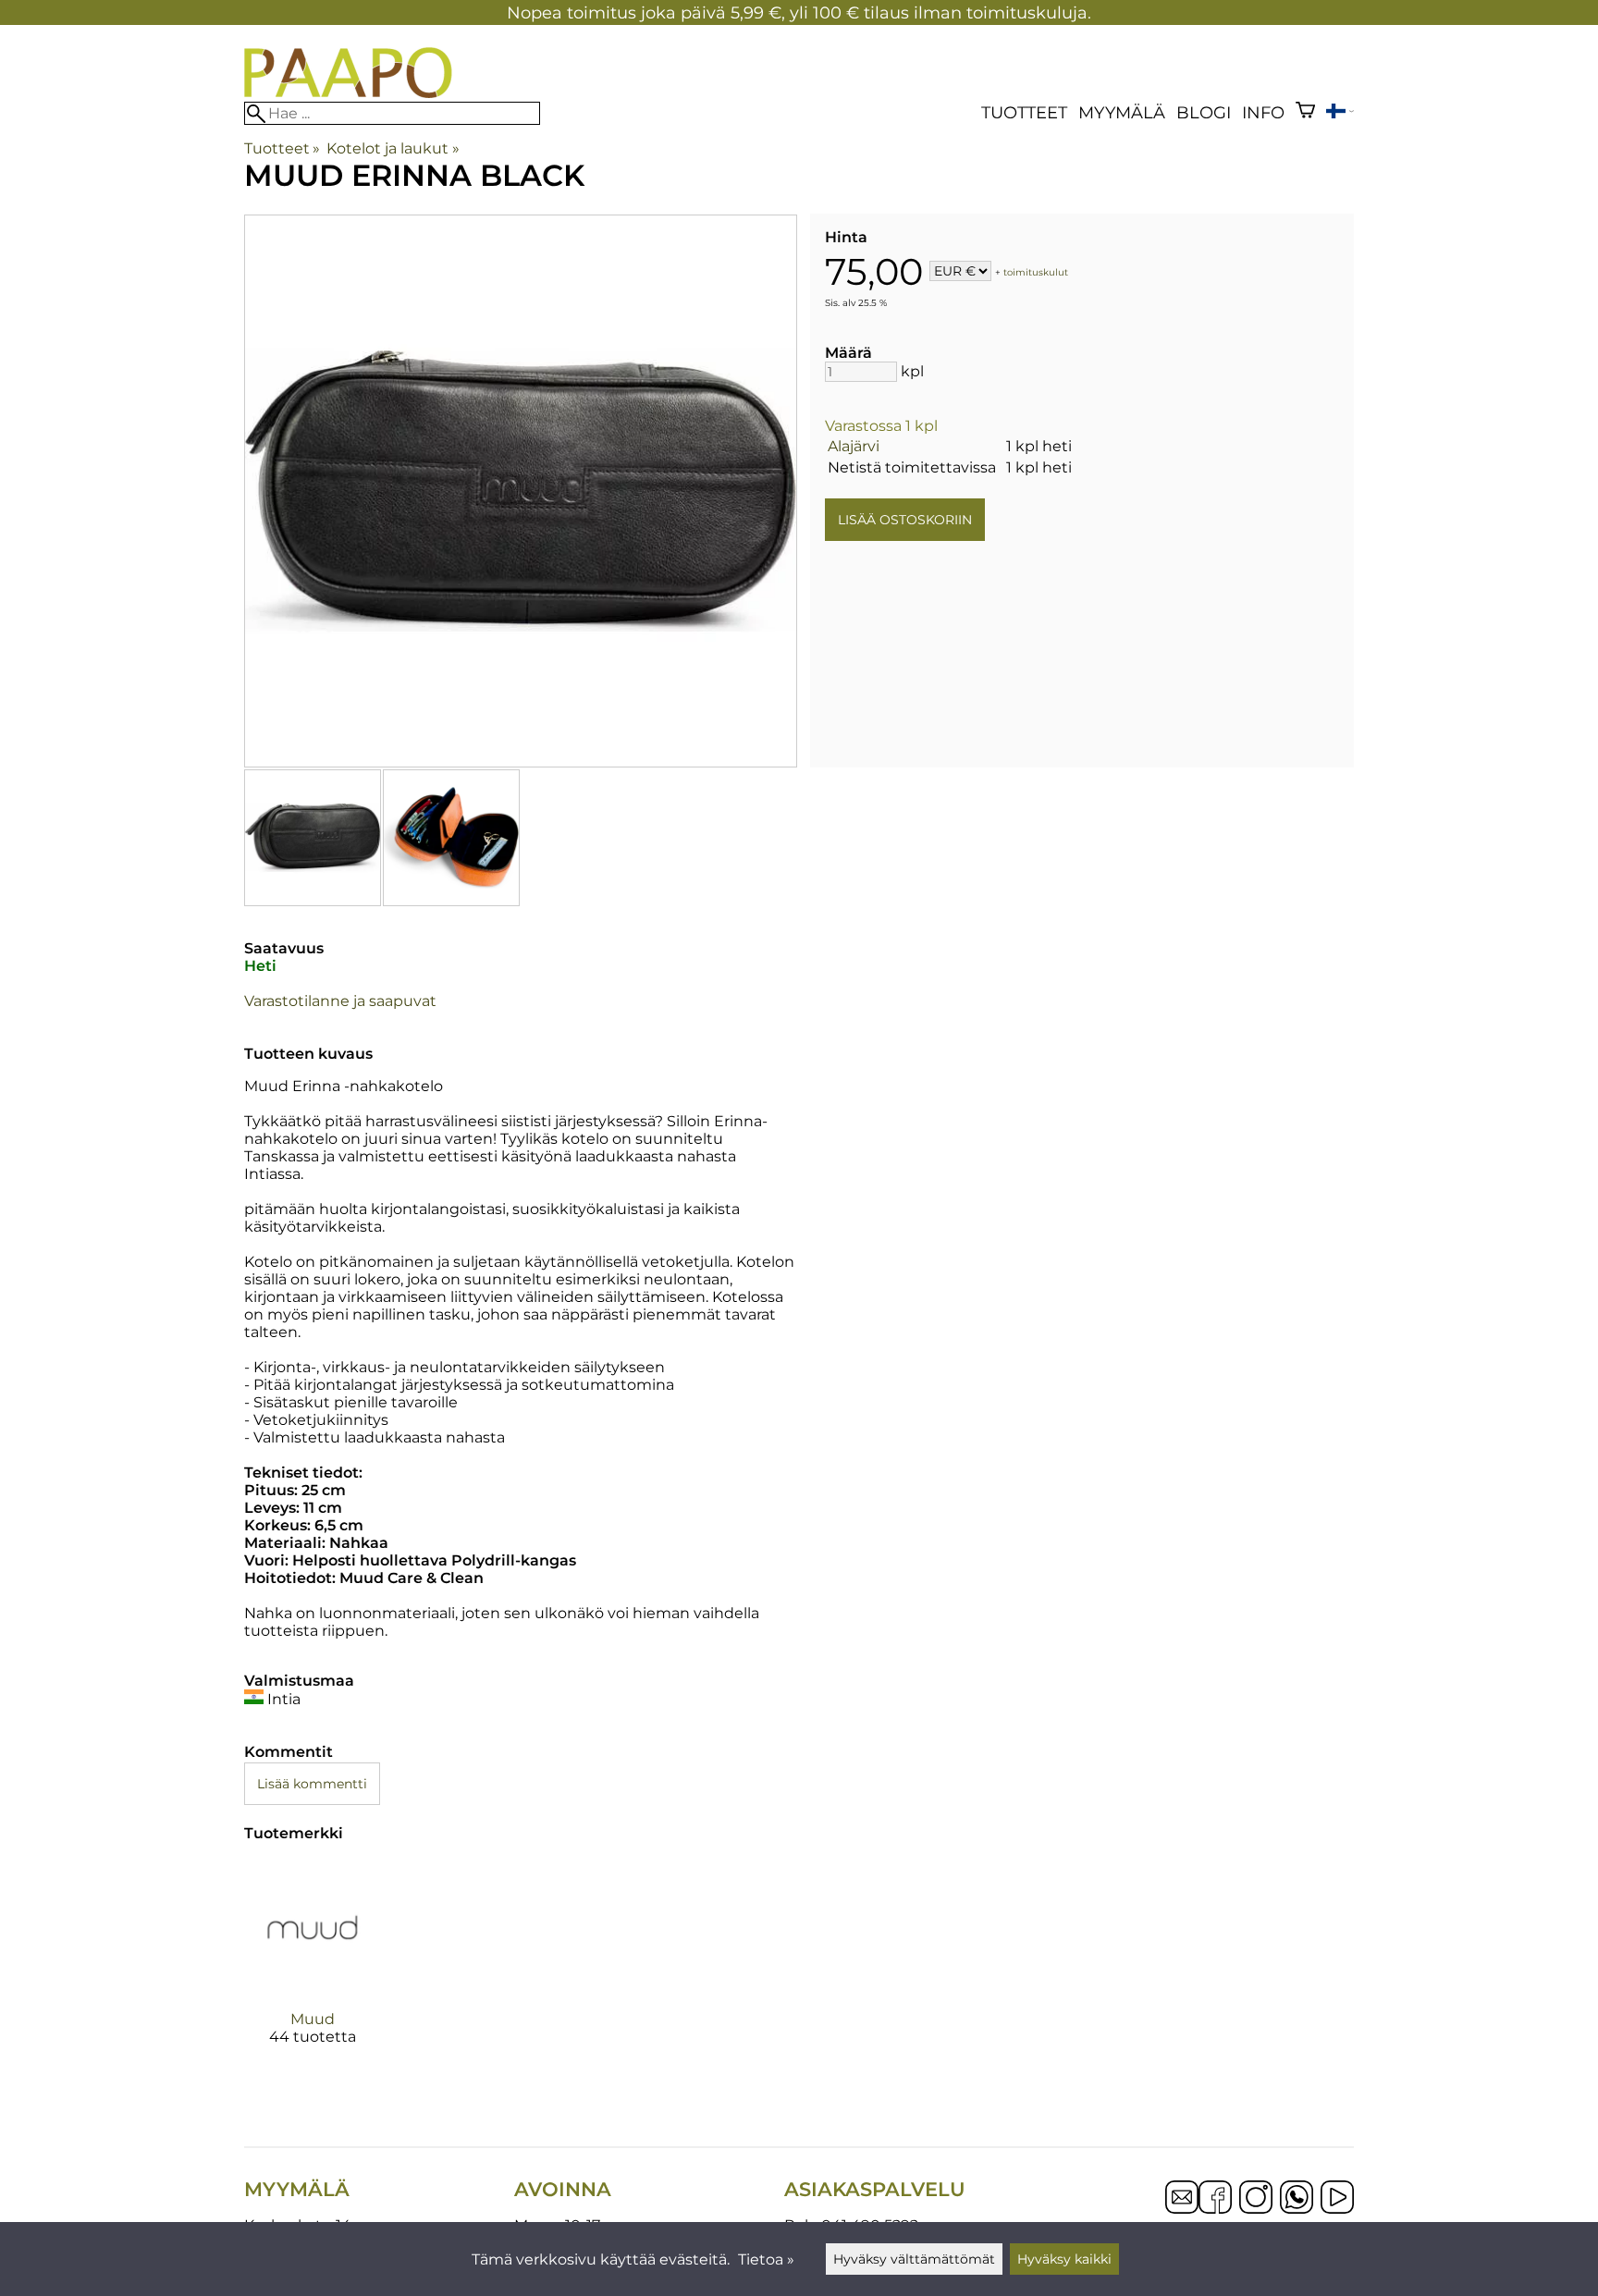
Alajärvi (854, 446)
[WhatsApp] (1297, 2199)
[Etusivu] (348, 93)
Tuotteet (1024, 112)
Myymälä (1122, 112)
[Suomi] (1340, 113)
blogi (1204, 112)
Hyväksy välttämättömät (914, 2259)
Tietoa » (766, 2259)
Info (1263, 112)
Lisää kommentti (312, 1784)
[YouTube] (1337, 2199)
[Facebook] (1215, 2199)
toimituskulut (1036, 272)
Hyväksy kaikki (1064, 2259)
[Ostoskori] (1305, 112)
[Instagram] (1256, 2199)
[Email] (1182, 2209)
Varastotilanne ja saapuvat (340, 1001)
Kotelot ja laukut (393, 148)
